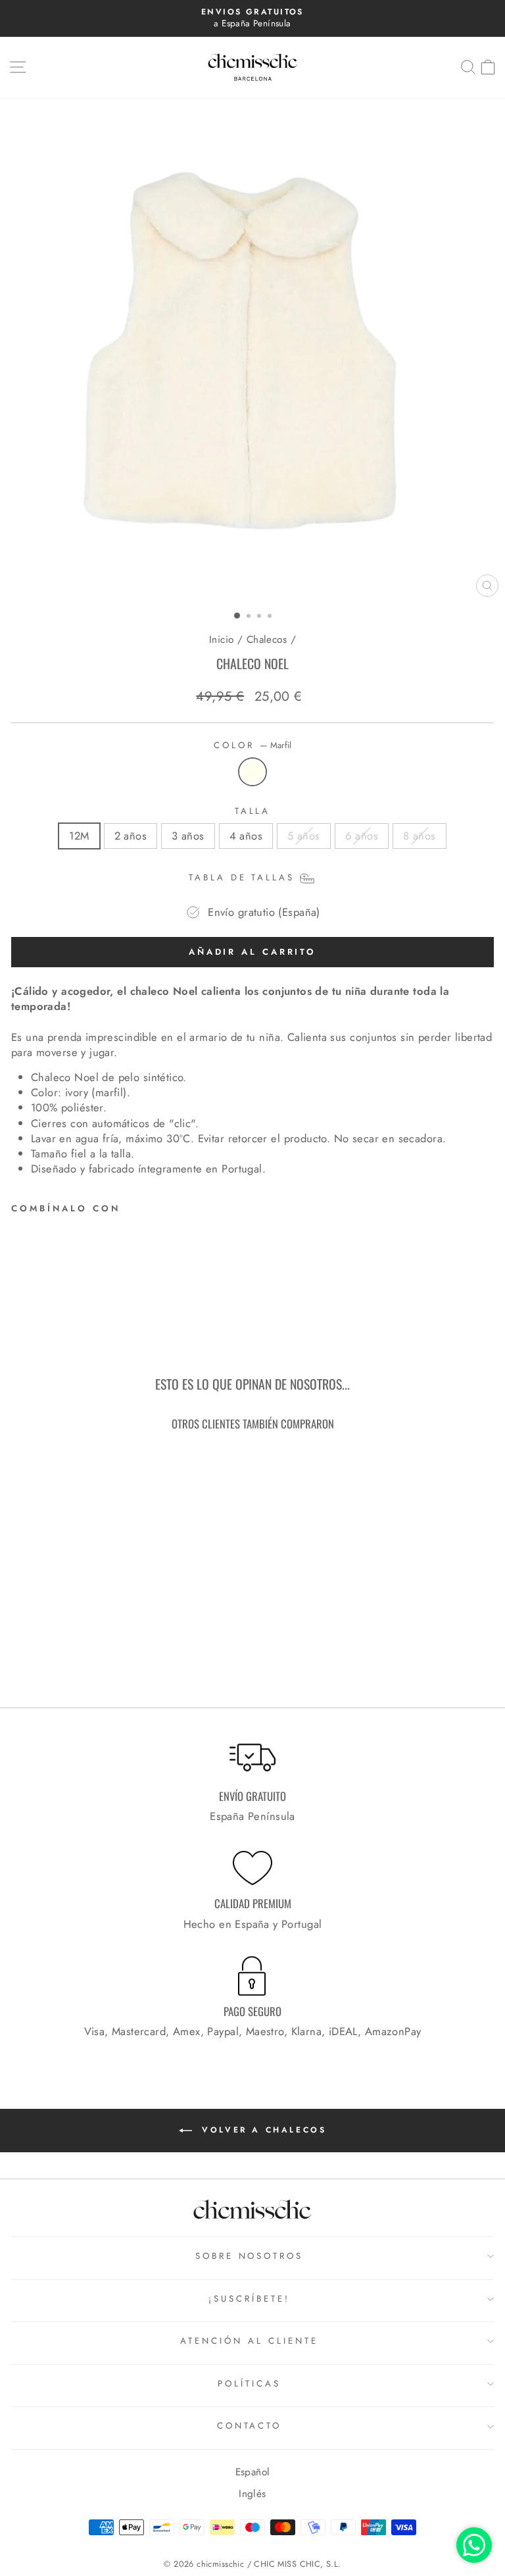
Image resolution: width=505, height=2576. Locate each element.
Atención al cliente (249, 2341)
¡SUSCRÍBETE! (249, 2299)
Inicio (221, 640)
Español (253, 2472)
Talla (253, 811)
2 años (131, 836)
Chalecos (267, 640)
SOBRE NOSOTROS (250, 2256)
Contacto (250, 2426)
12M (79, 836)
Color (252, 745)
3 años (188, 836)
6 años (362, 836)
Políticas (249, 2384)
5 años (303, 836)
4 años (246, 836)
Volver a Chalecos (262, 2129)
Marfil (252, 772)
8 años (419, 836)
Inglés (252, 2494)
